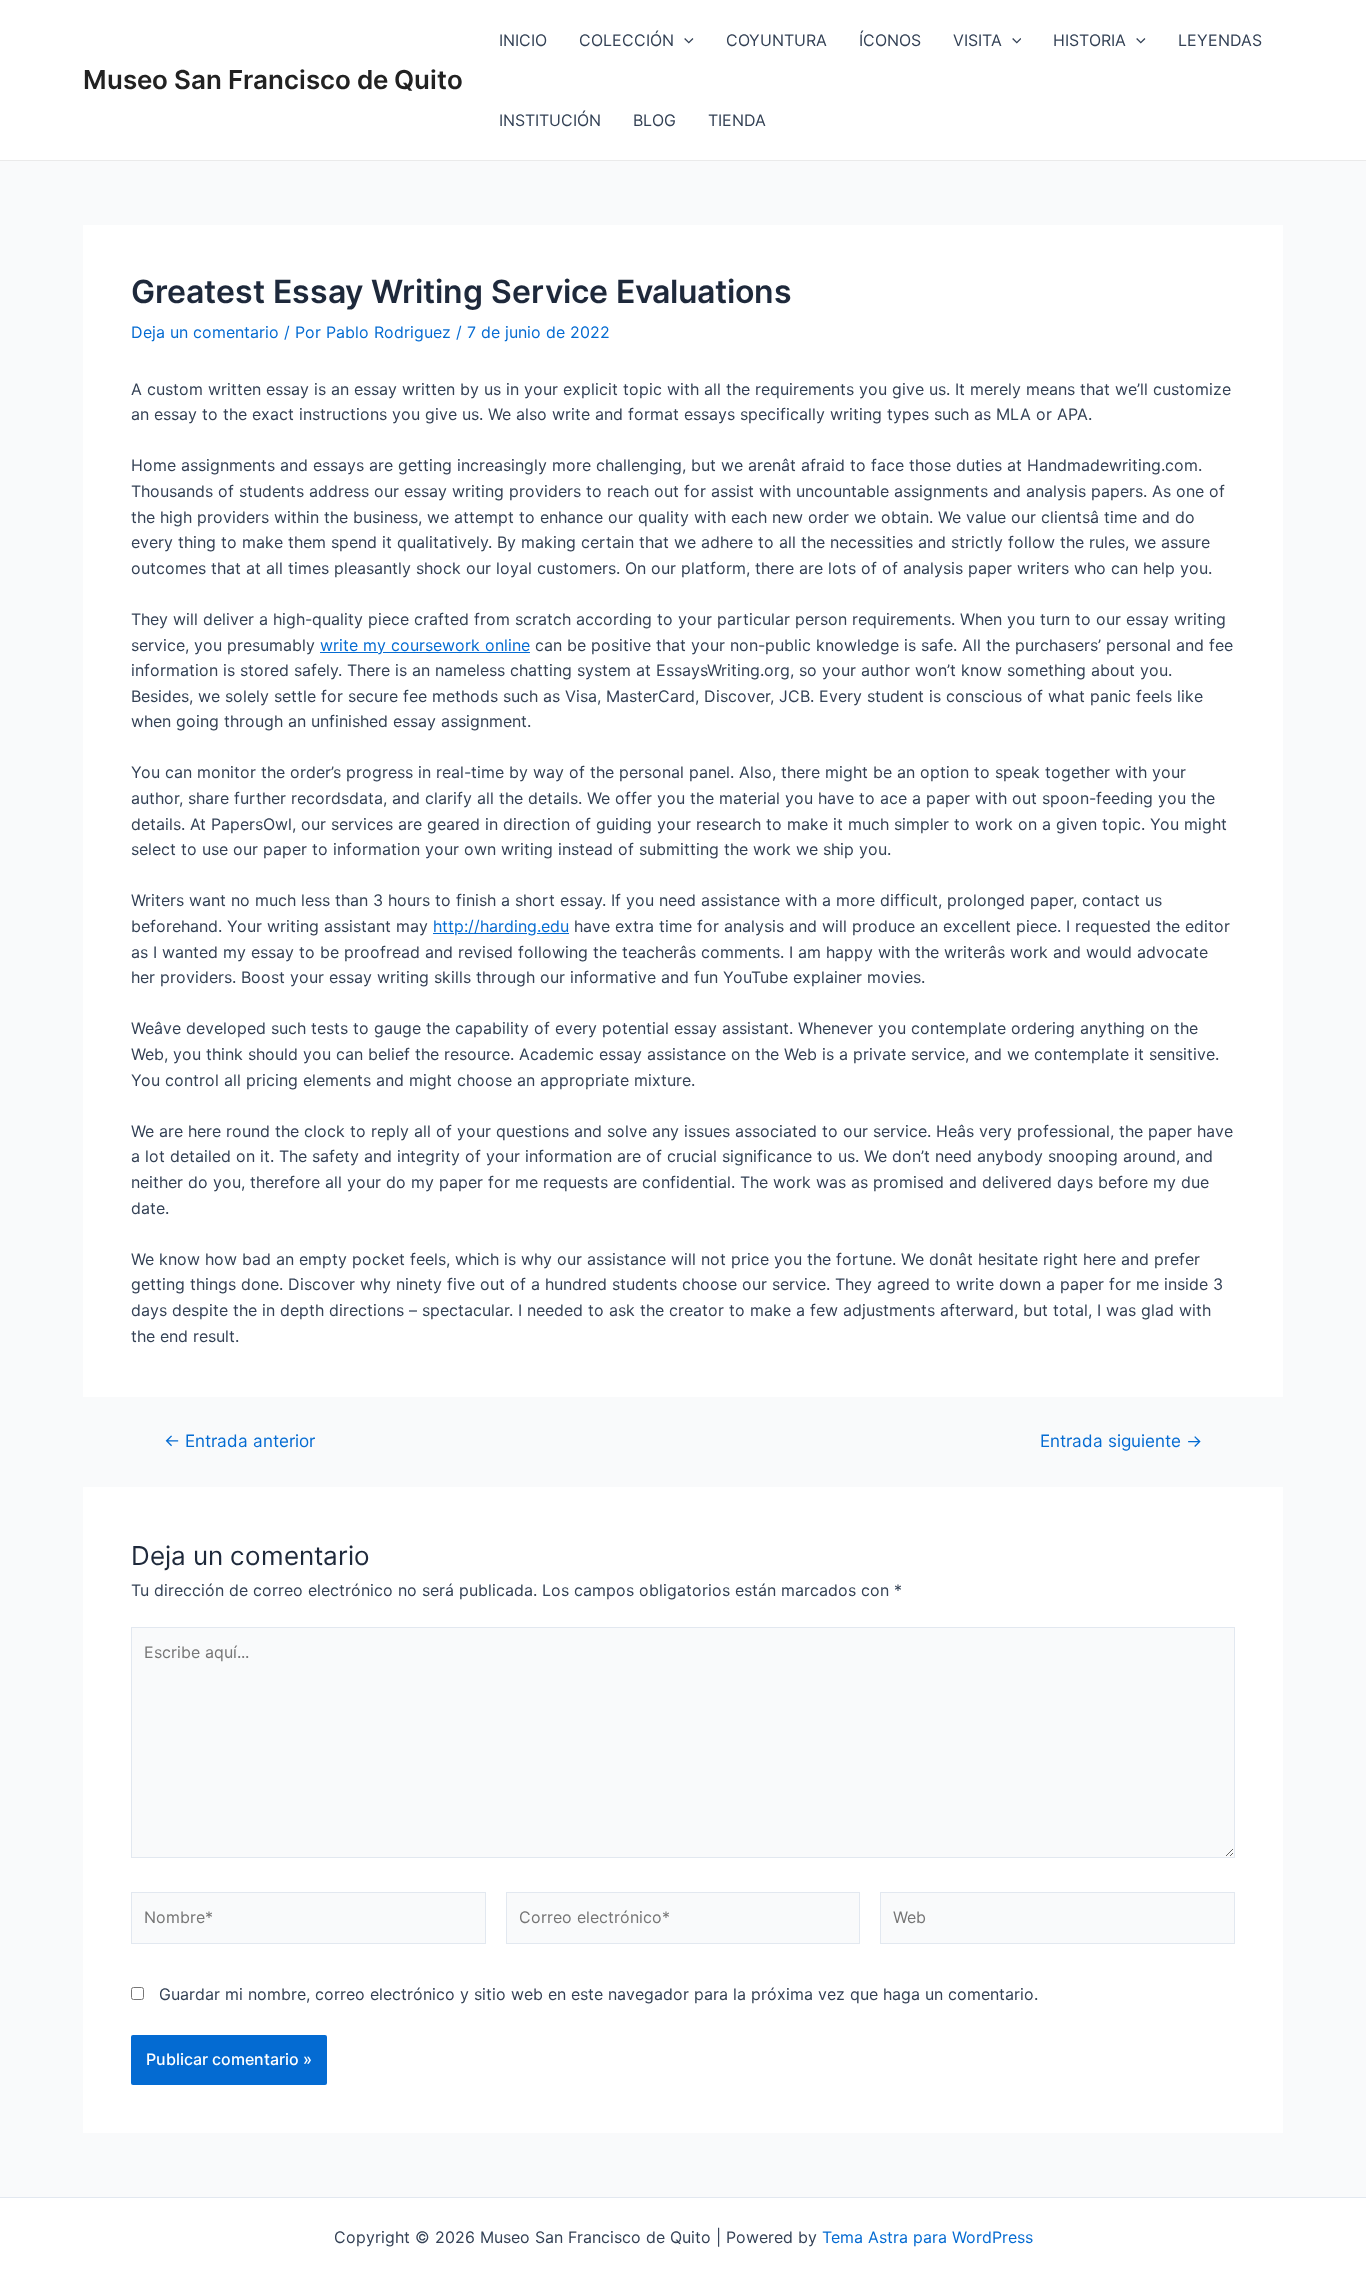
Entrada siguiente (1121, 1440)
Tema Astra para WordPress (927, 2237)
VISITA (977, 40)
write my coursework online (425, 645)
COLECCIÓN (626, 40)
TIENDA (737, 120)
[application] (684, 40)
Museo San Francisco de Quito (273, 79)
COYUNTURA (776, 40)
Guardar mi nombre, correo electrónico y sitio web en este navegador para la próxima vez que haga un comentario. (598, 1994)
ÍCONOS (890, 40)
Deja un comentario (205, 332)
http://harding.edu (501, 926)
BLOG (654, 120)
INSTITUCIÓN (550, 120)
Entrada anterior (239, 1440)
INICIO (523, 40)
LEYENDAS (1220, 40)
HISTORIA (1089, 40)
